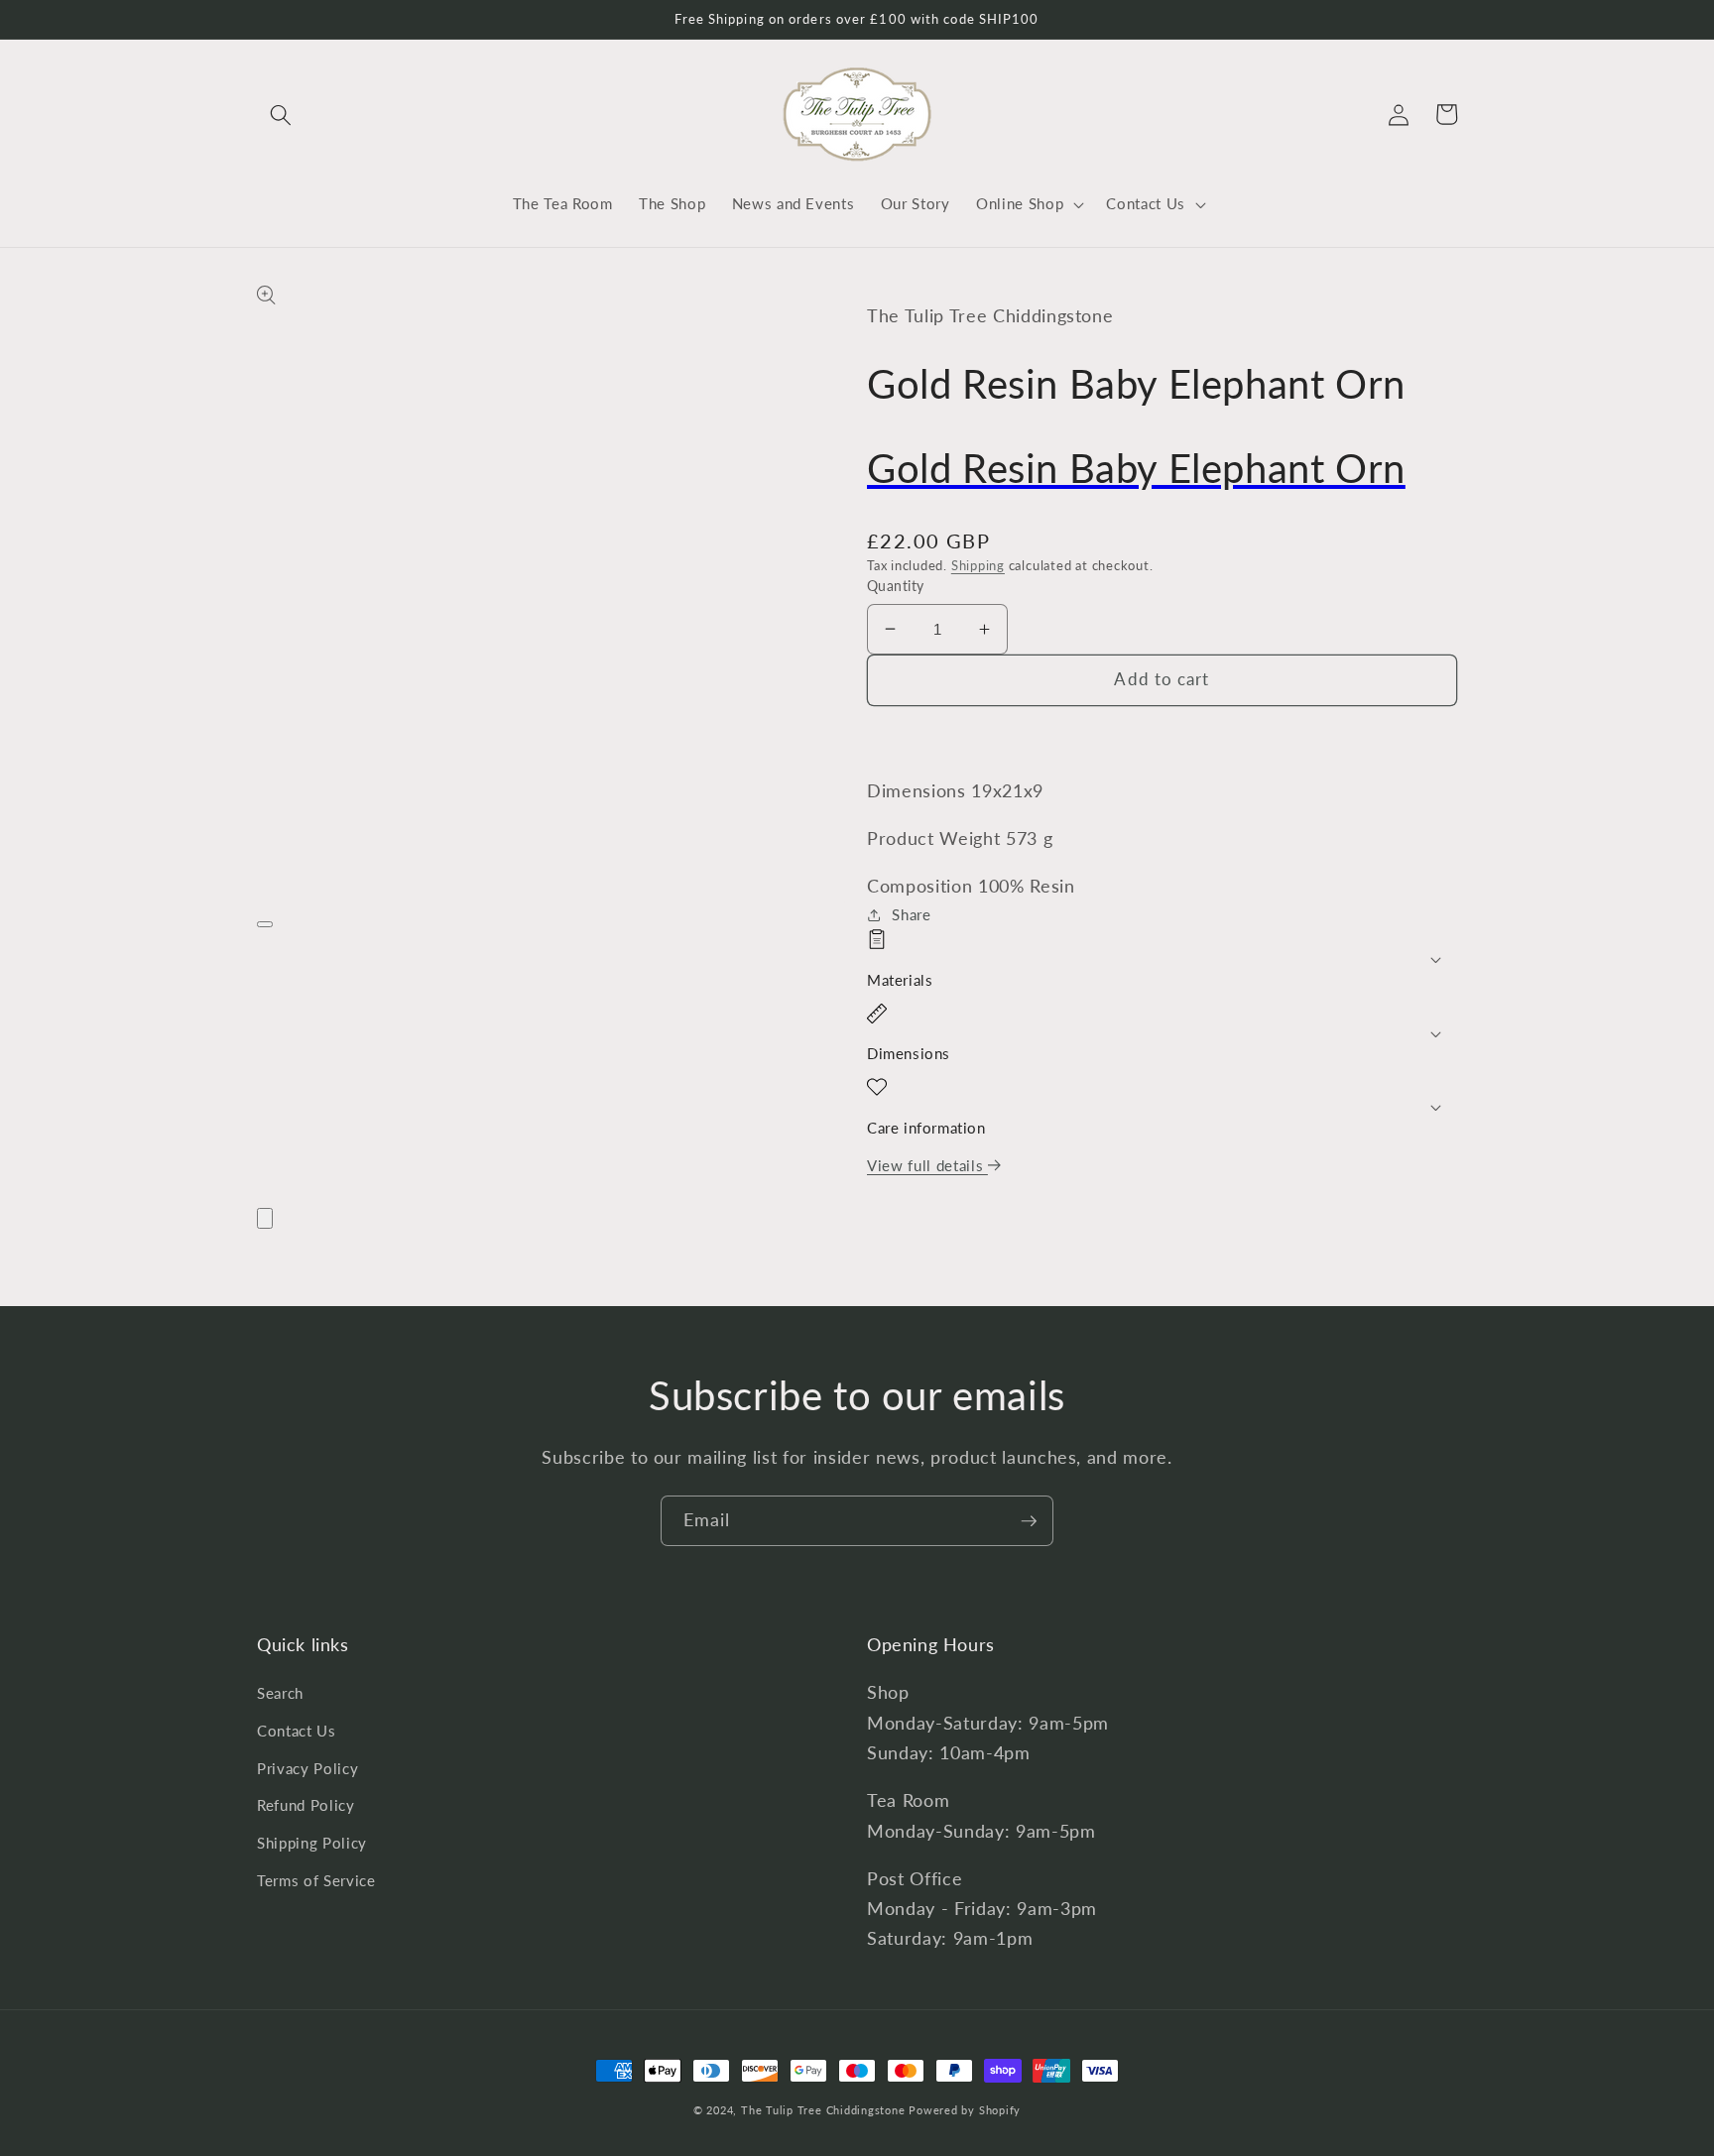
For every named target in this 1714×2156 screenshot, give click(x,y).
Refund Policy (306, 1805)
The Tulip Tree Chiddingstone (823, 2110)
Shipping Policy (312, 1843)
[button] (281, 114)
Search (280, 1693)
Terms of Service (316, 1880)
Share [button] (911, 914)
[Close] (265, 1218)
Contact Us (297, 1731)
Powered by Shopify (965, 2110)
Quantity (896, 586)
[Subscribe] (1029, 1521)
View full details (927, 1165)
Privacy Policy (307, 1768)
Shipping (978, 565)
